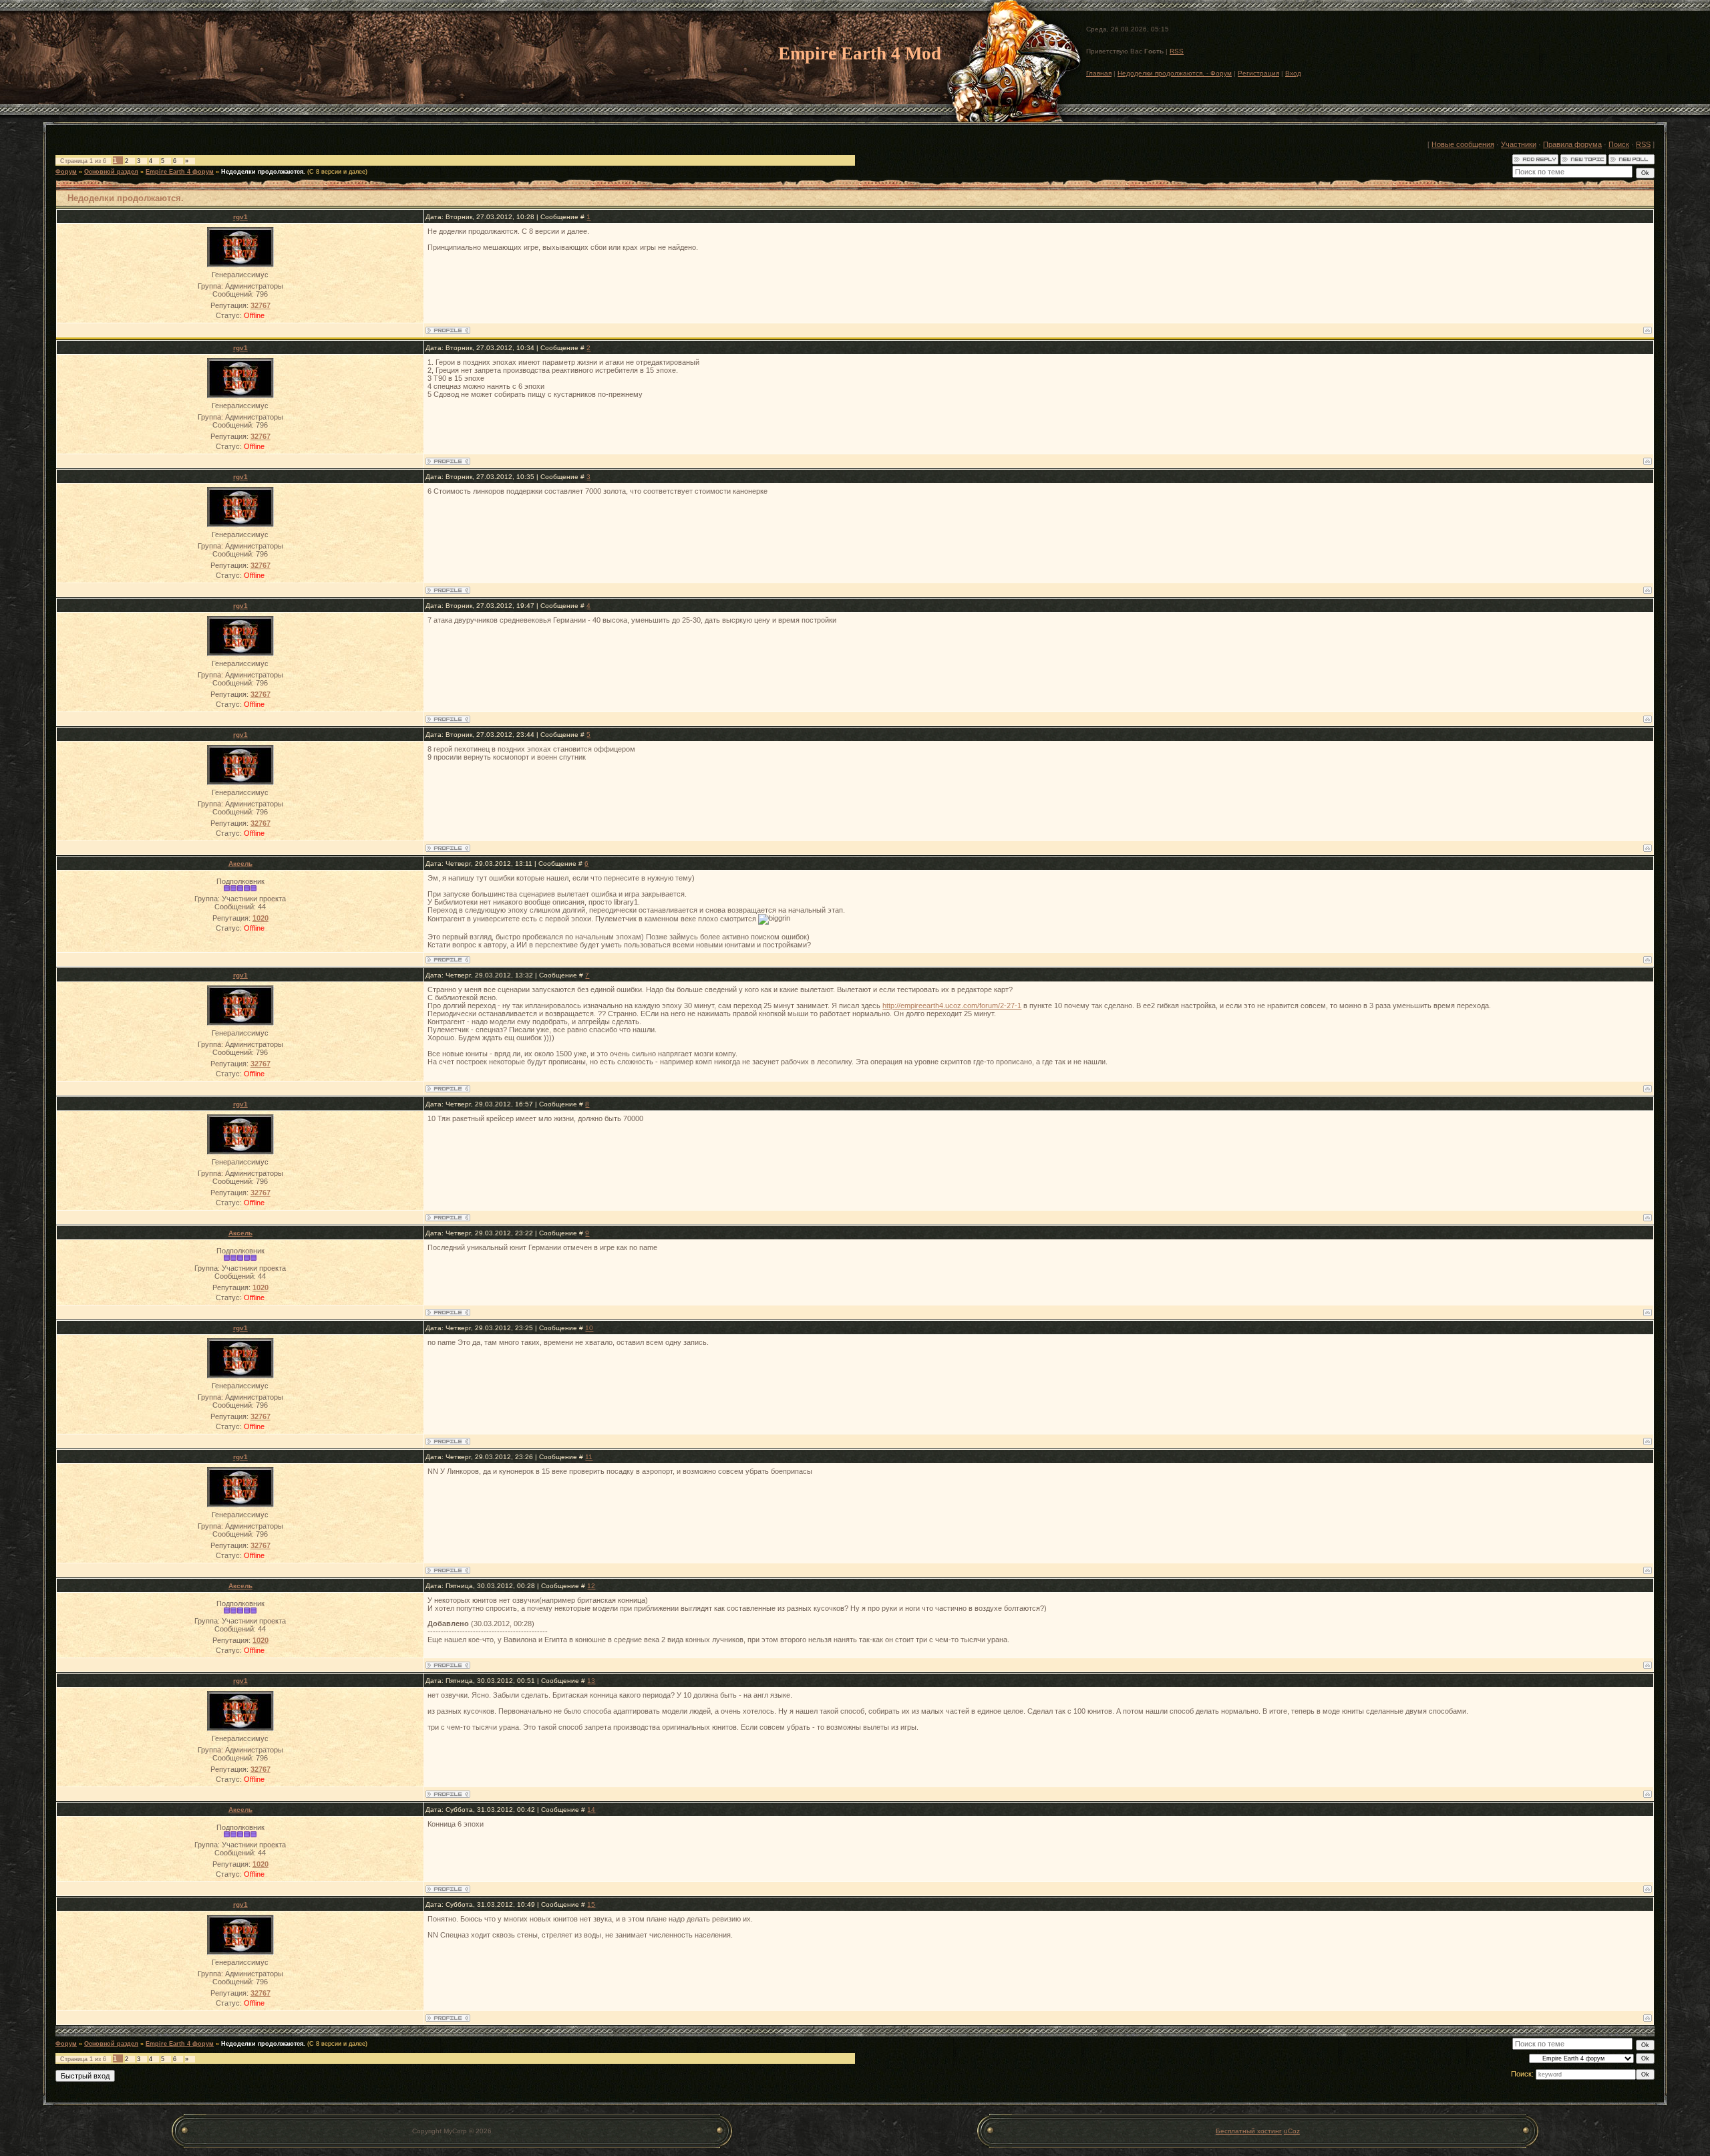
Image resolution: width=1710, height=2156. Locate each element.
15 (591, 1904)
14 (591, 1810)
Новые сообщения (1463, 144)
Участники (1519, 144)
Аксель (240, 864)
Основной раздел (111, 172)
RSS (1177, 51)
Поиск (1619, 144)
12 (591, 1586)
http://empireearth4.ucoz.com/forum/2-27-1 (952, 1006)
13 (591, 1681)
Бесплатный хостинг (1249, 2131)
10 (589, 1328)
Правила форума (1572, 144)
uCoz (1292, 2131)
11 (589, 1457)
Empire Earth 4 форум (180, 172)
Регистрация (1258, 73)
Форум (66, 172)
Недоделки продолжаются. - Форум (1175, 73)
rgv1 (240, 217)
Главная (1099, 73)
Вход (1293, 73)
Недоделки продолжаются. (263, 172)
